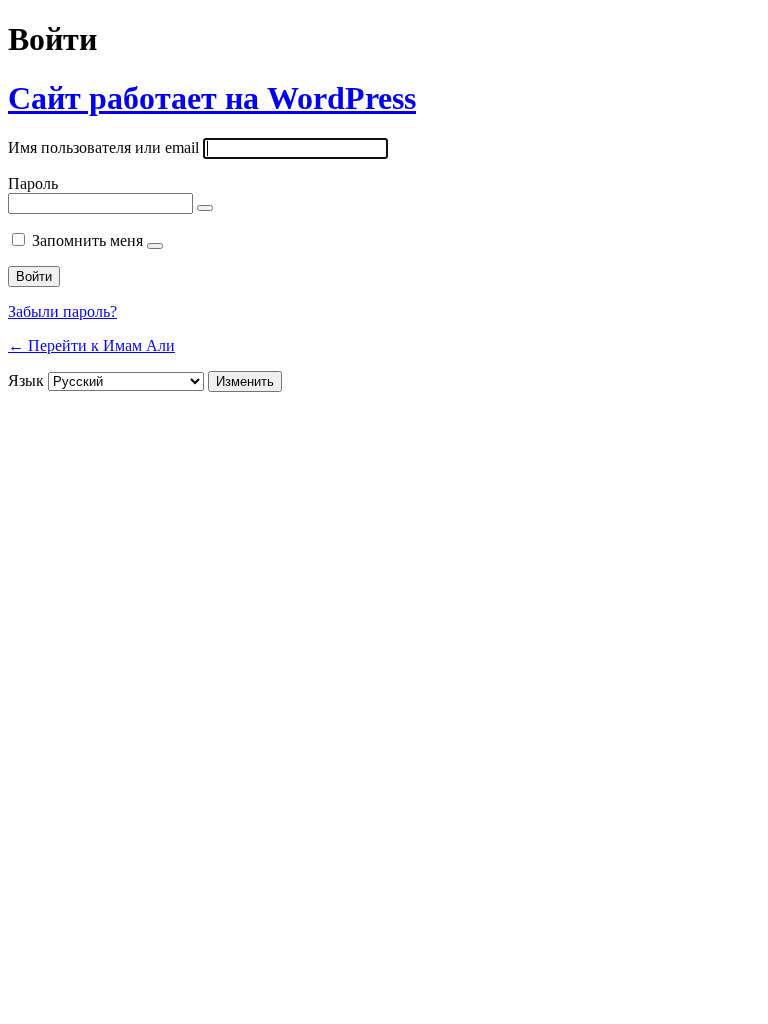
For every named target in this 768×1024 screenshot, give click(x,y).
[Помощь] (155, 246)
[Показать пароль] (205, 208)
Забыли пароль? (62, 311)
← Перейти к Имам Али (91, 345)
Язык (26, 380)
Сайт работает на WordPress (212, 98)
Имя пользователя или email (103, 147)
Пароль (33, 183)
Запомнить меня (87, 240)
